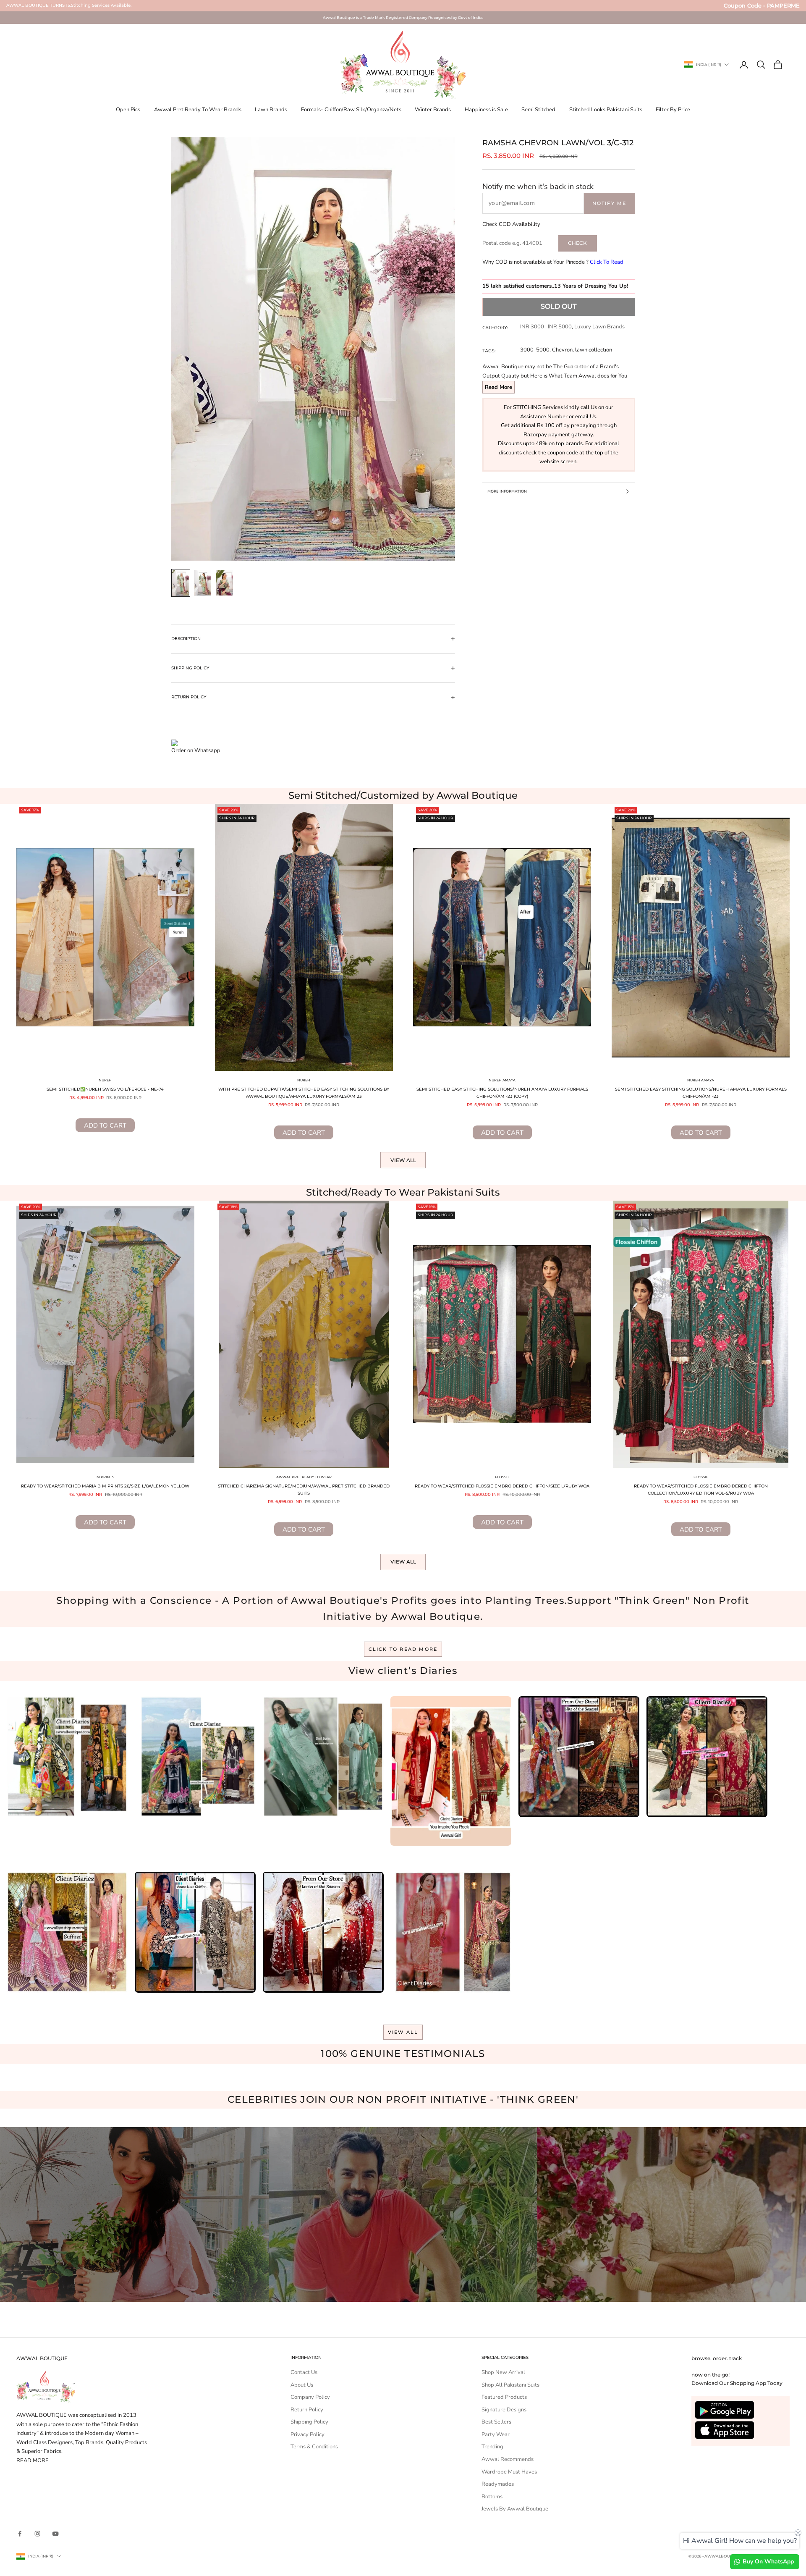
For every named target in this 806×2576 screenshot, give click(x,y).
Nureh (105, 1080)
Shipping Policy (309, 2422)
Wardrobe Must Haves (509, 2472)
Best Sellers (496, 2422)
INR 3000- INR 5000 (546, 327)
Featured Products (504, 2397)
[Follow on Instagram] (37, 2534)
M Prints (105, 1477)
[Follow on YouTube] (55, 2534)
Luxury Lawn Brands (599, 327)
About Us (302, 2385)
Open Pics (128, 110)
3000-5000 (535, 350)
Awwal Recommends (508, 2459)
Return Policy (307, 2410)
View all (403, 1160)
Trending (492, 2447)
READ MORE (33, 2461)
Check (577, 243)
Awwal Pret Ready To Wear (304, 1477)
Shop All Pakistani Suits (510, 2385)
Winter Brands (433, 110)
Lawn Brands (271, 110)
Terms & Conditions (314, 2447)
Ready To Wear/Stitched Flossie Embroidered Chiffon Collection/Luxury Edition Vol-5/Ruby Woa (701, 1490)
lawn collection (594, 350)
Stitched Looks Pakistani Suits (606, 110)
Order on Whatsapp (196, 750)
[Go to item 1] (181, 583)
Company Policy (310, 2397)
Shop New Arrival (503, 2372)
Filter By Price (673, 110)
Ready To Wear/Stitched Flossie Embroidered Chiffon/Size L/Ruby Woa (502, 1486)
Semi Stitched (538, 110)
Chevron (562, 350)
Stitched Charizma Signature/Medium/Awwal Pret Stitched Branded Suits (304, 1490)
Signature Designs (504, 2410)
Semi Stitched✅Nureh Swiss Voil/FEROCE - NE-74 (105, 1089)
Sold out (559, 306)
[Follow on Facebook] (20, 2534)
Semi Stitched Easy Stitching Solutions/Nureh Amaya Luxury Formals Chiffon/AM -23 (701, 1093)
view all (403, 2032)
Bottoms (492, 2497)
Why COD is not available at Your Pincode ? (553, 262)
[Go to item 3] (225, 583)
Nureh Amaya (502, 1080)
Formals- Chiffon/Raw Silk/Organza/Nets (351, 110)
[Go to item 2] (203, 583)
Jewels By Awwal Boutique (515, 2509)
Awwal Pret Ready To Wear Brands (198, 110)
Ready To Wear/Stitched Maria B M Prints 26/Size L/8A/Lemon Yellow (105, 1486)
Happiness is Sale (486, 110)
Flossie (502, 1477)
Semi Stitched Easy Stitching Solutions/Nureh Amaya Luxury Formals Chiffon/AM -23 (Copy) (502, 1093)
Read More (499, 387)
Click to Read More (403, 1649)
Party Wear (496, 2434)
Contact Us (304, 2372)
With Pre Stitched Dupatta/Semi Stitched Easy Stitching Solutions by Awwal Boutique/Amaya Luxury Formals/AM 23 (304, 1093)
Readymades (498, 2484)
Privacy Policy (307, 2434)
